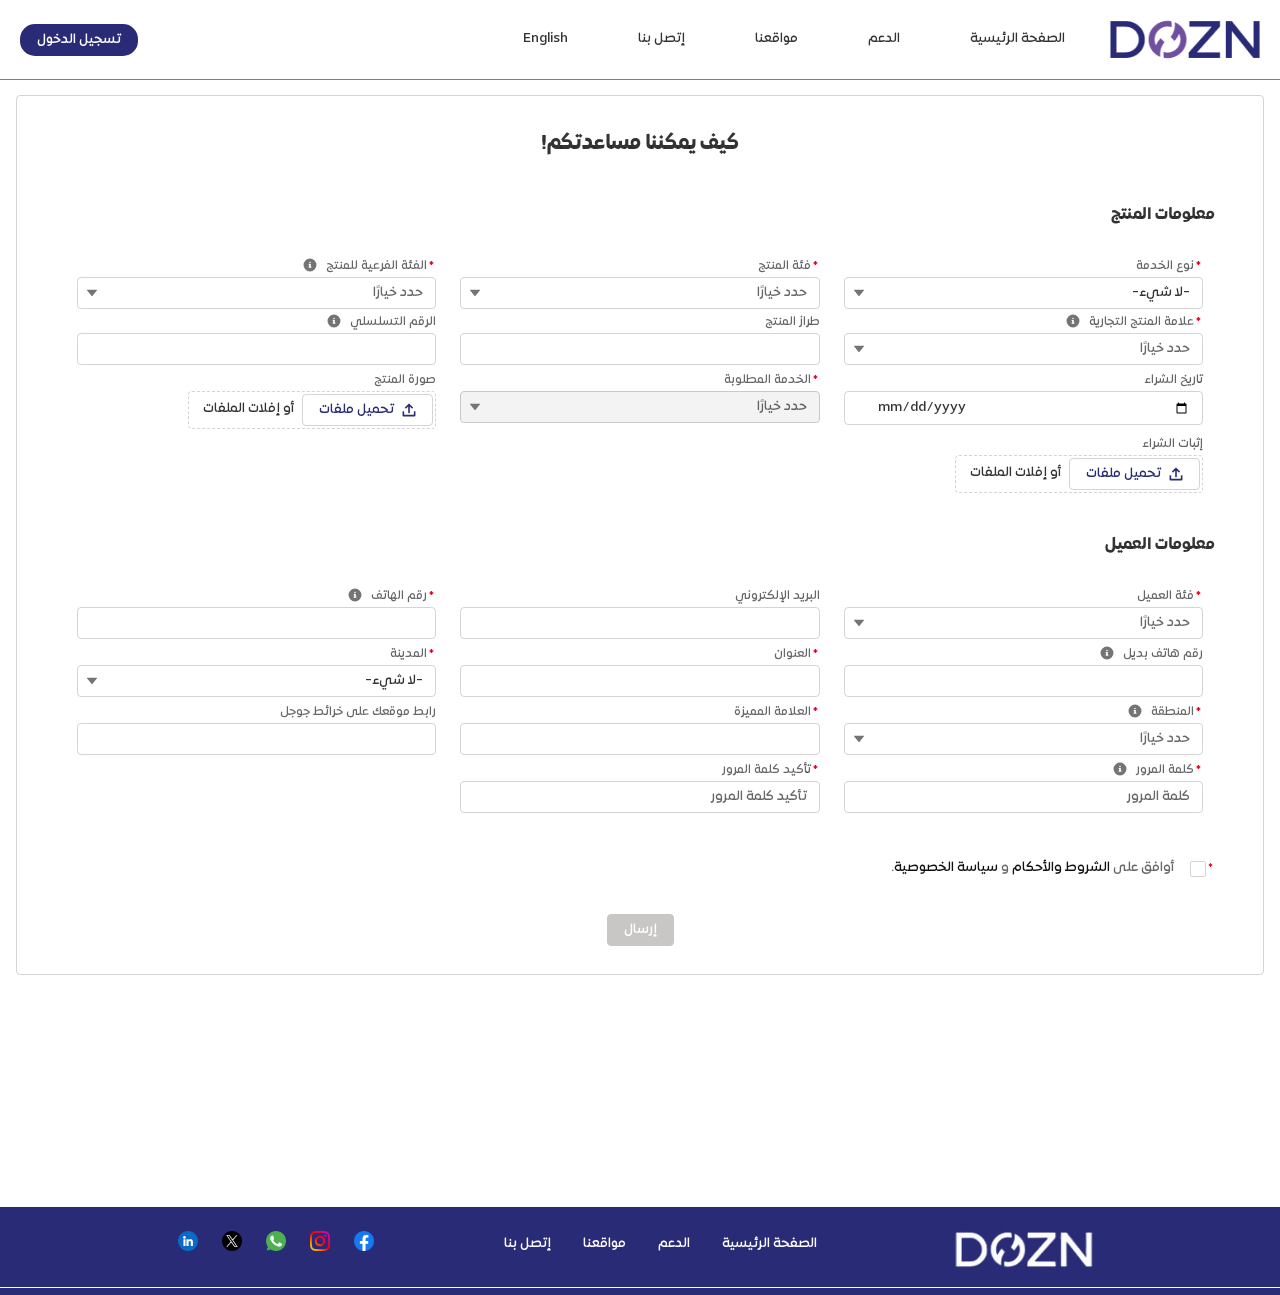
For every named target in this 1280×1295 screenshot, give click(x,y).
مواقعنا (776, 39)
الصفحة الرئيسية (1017, 39)
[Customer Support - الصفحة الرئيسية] (1185, 39)
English (545, 39)
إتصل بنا (661, 39)
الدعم (884, 39)
